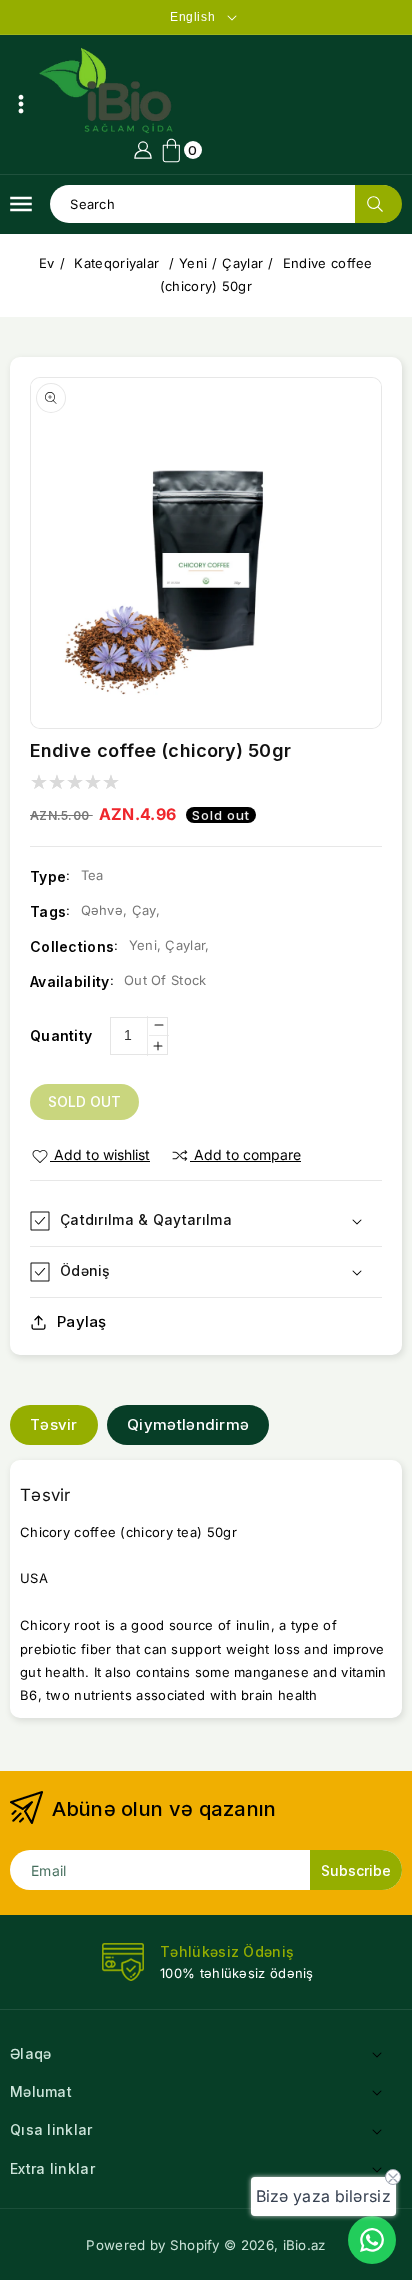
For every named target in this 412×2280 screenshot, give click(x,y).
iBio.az (304, 2245)
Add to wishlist (102, 1154)
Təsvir (54, 1424)
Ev (47, 263)
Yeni (193, 263)
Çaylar (242, 263)
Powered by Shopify (152, 2245)
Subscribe (356, 1870)
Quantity (61, 1035)
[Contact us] (372, 2240)
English (192, 17)
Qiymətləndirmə (188, 1424)
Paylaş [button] (82, 1321)
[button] (21, 104)
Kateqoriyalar (118, 263)
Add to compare (247, 1154)
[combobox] (225, 204)
